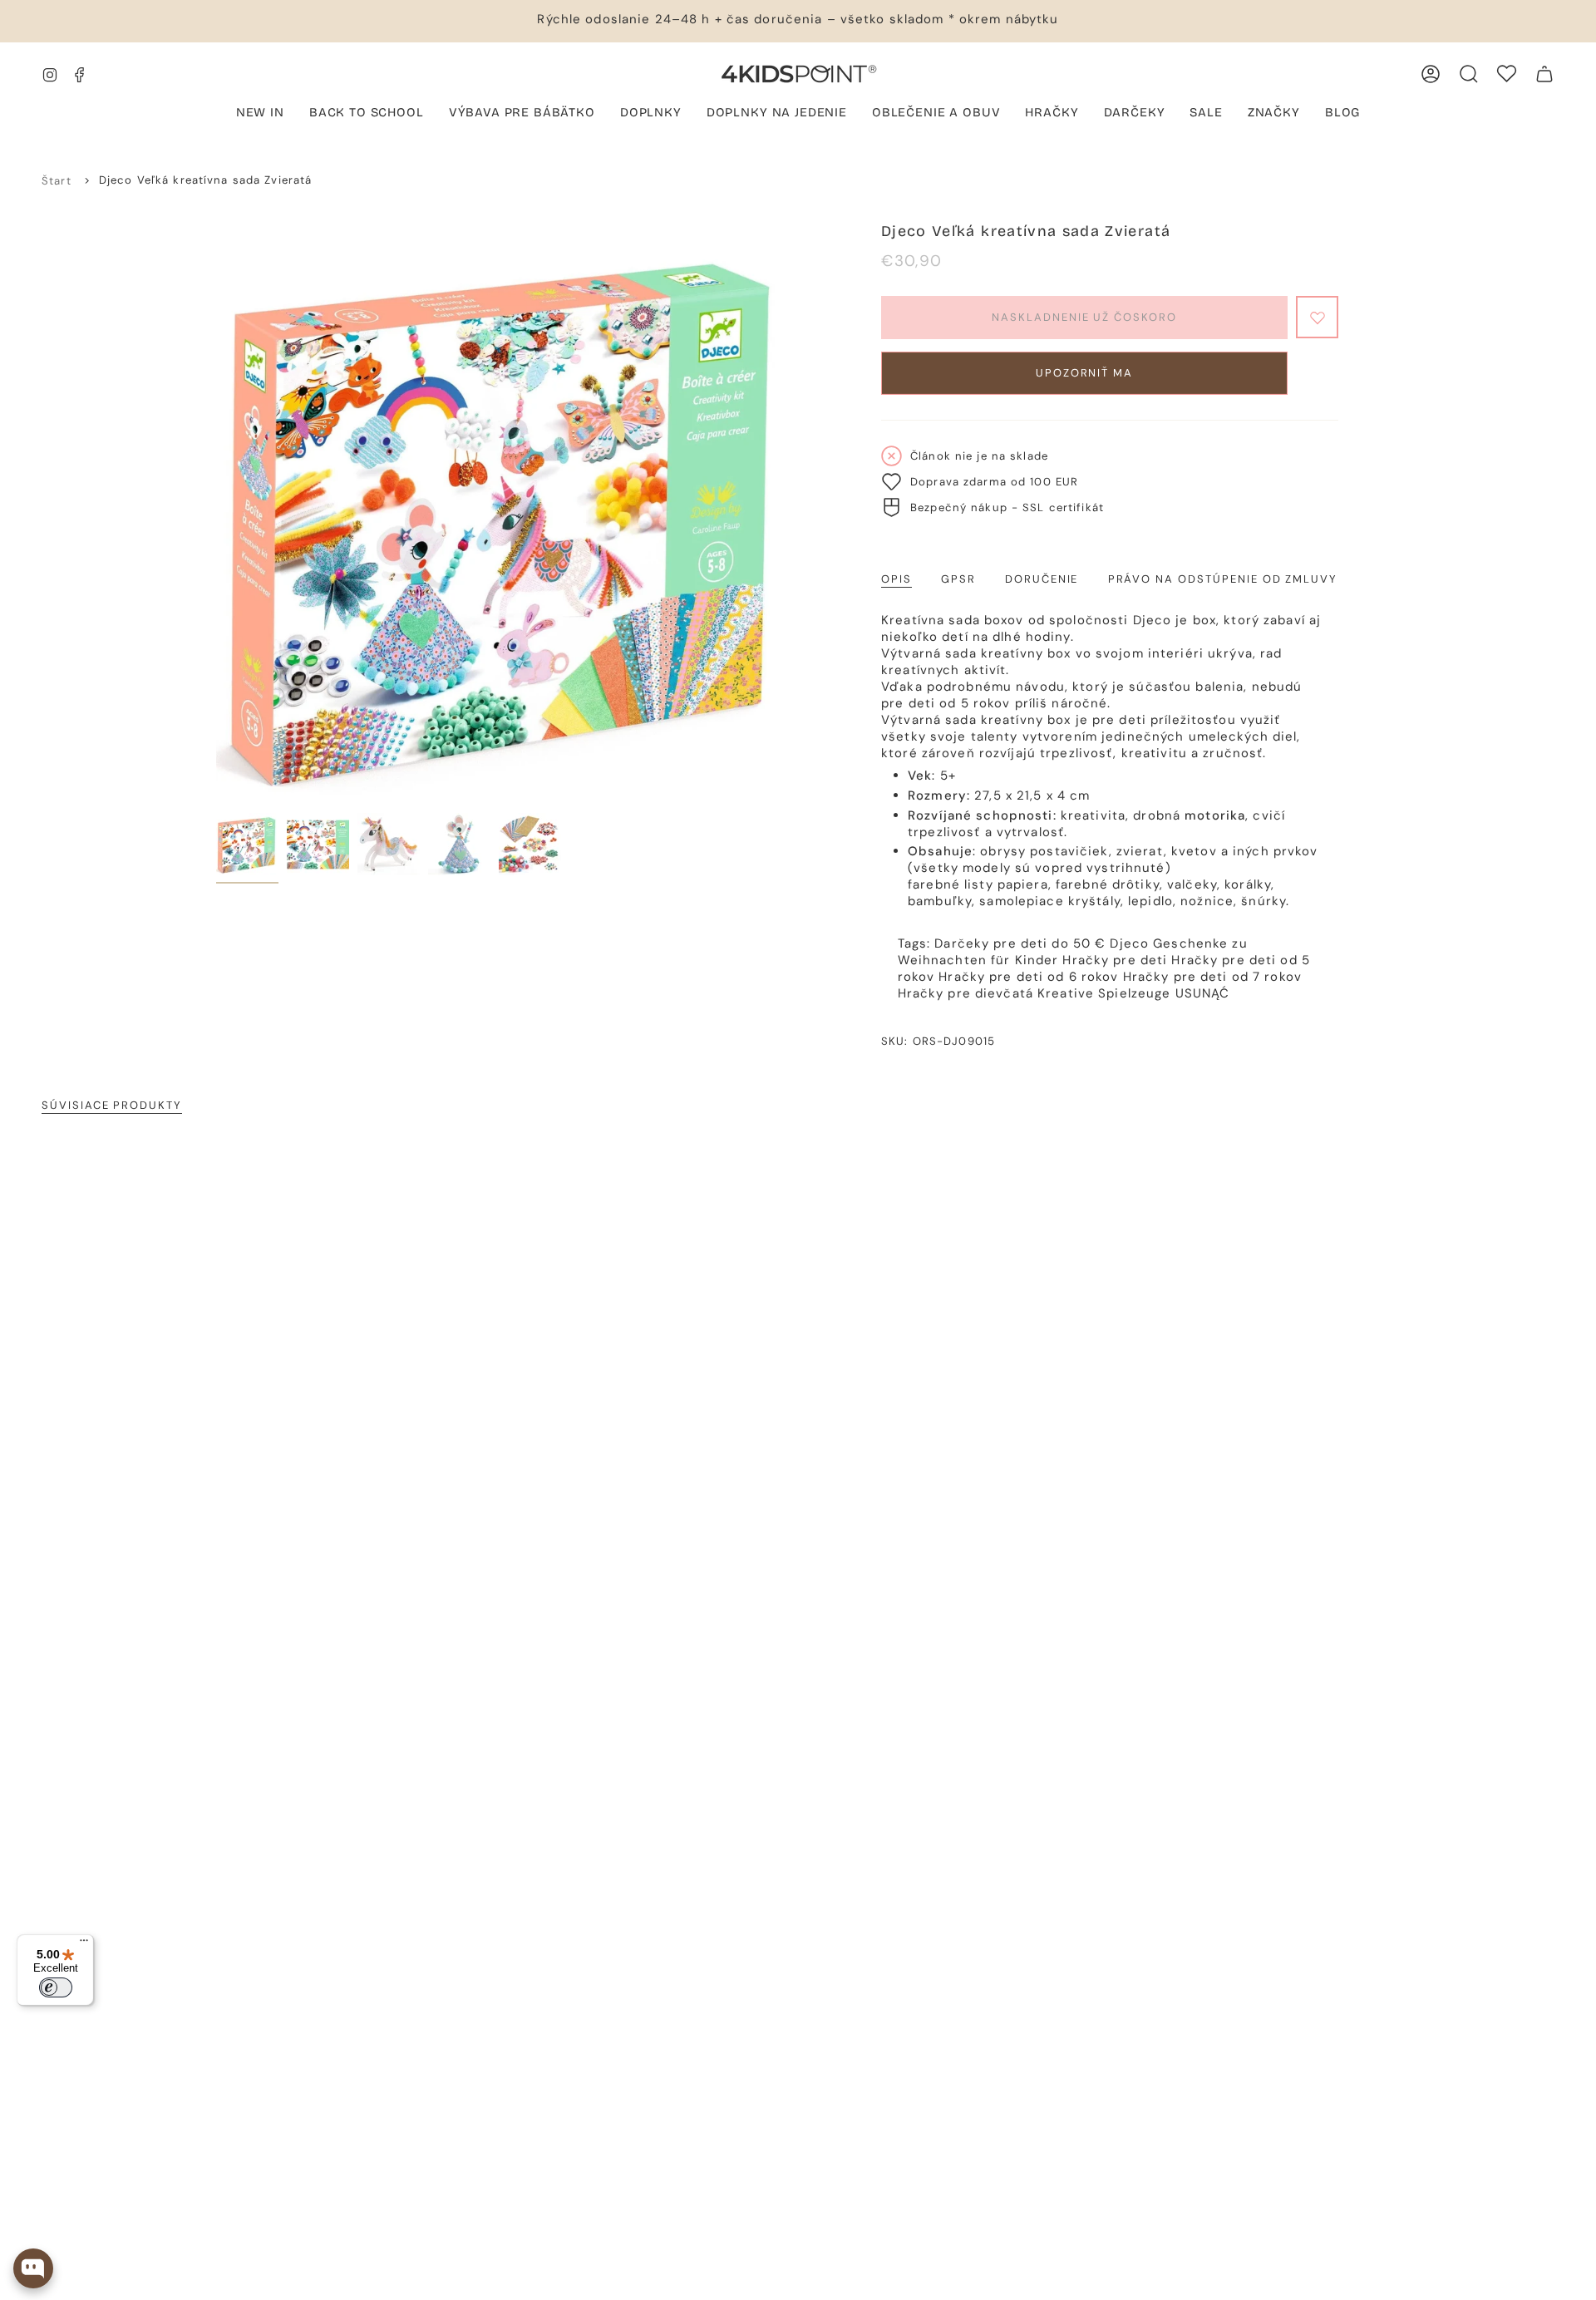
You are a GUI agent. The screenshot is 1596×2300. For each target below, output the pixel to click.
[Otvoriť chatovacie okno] (33, 2268)
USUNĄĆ (1203, 993)
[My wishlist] (1507, 74)
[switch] (56, 1987)
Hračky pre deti (1115, 960)
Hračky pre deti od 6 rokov (1028, 977)
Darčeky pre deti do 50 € (1020, 943)
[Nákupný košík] (1544, 74)
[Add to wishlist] (1317, 317)
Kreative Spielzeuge (1104, 993)
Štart (57, 181)
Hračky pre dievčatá (965, 993)
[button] (522, 114)
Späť (216, 514)
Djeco (1129, 943)
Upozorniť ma (1084, 373)
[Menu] (84, 1944)
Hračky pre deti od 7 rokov (1212, 977)
